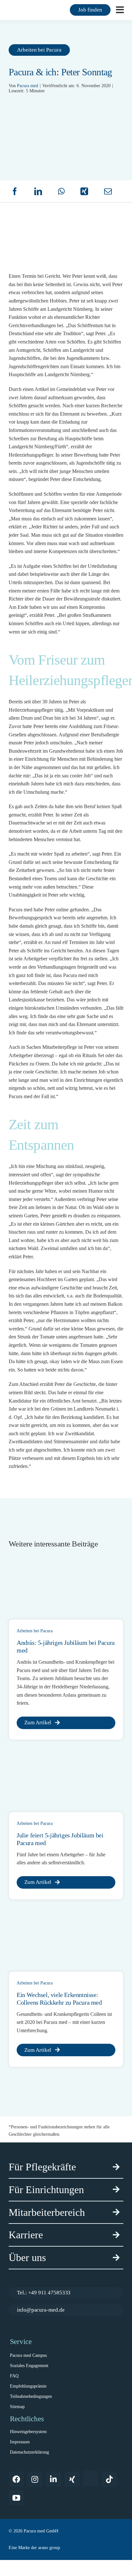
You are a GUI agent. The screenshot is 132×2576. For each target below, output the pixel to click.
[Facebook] (15, 191)
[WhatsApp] (61, 191)
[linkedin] (54, 2479)
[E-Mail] (108, 191)
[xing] (72, 2479)
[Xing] (84, 191)
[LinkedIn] (38, 191)
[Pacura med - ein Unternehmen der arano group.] (66, 2548)
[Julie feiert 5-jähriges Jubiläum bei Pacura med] (57, 1757)
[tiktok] (109, 2479)
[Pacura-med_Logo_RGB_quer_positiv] (29, 9)
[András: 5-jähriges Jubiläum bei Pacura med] (57, 1565)
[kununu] (91, 2478)
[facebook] (16, 2479)
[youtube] (16, 2498)
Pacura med (28, 86)
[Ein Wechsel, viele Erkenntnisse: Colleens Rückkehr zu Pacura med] (57, 1917)
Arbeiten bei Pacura (35, 1631)
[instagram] (35, 2479)
